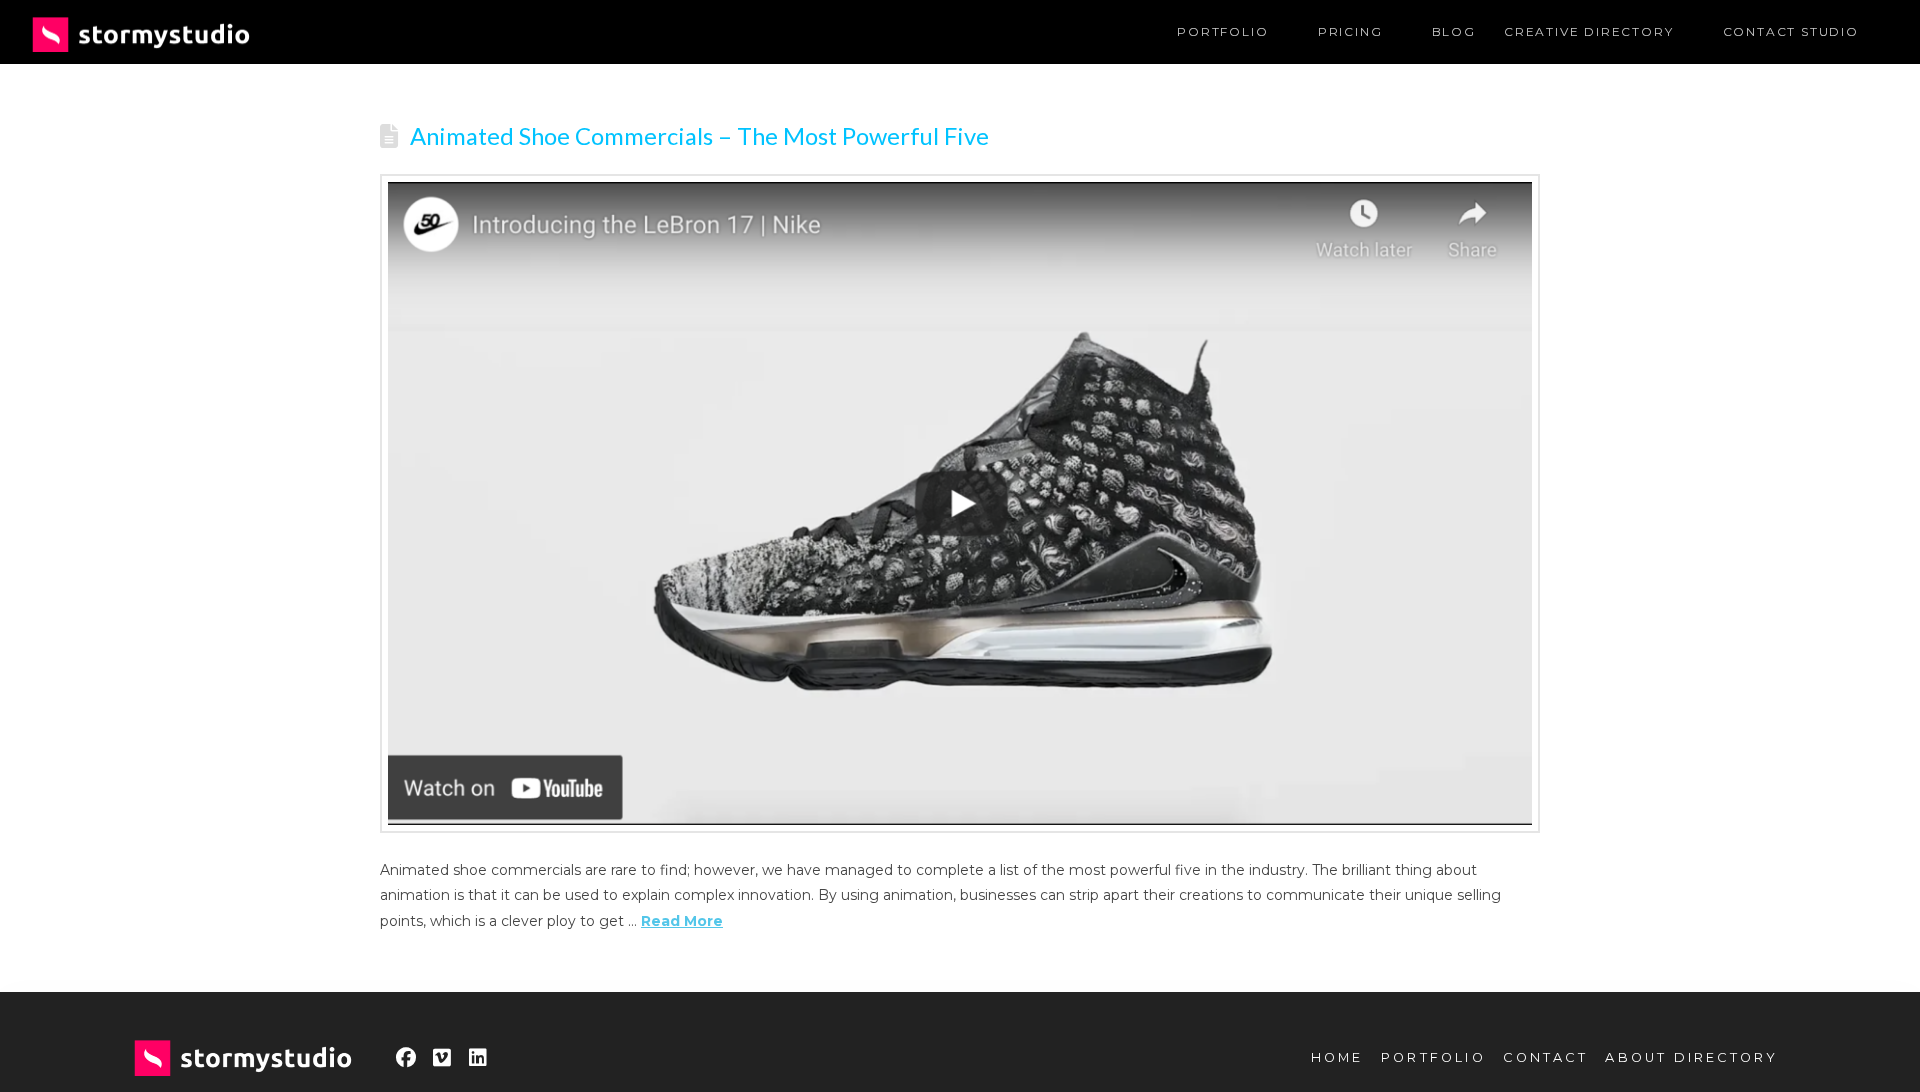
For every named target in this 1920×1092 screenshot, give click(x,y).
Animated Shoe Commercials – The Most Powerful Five (699, 136)
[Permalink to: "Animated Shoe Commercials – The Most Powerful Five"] (960, 504)
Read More (682, 921)
